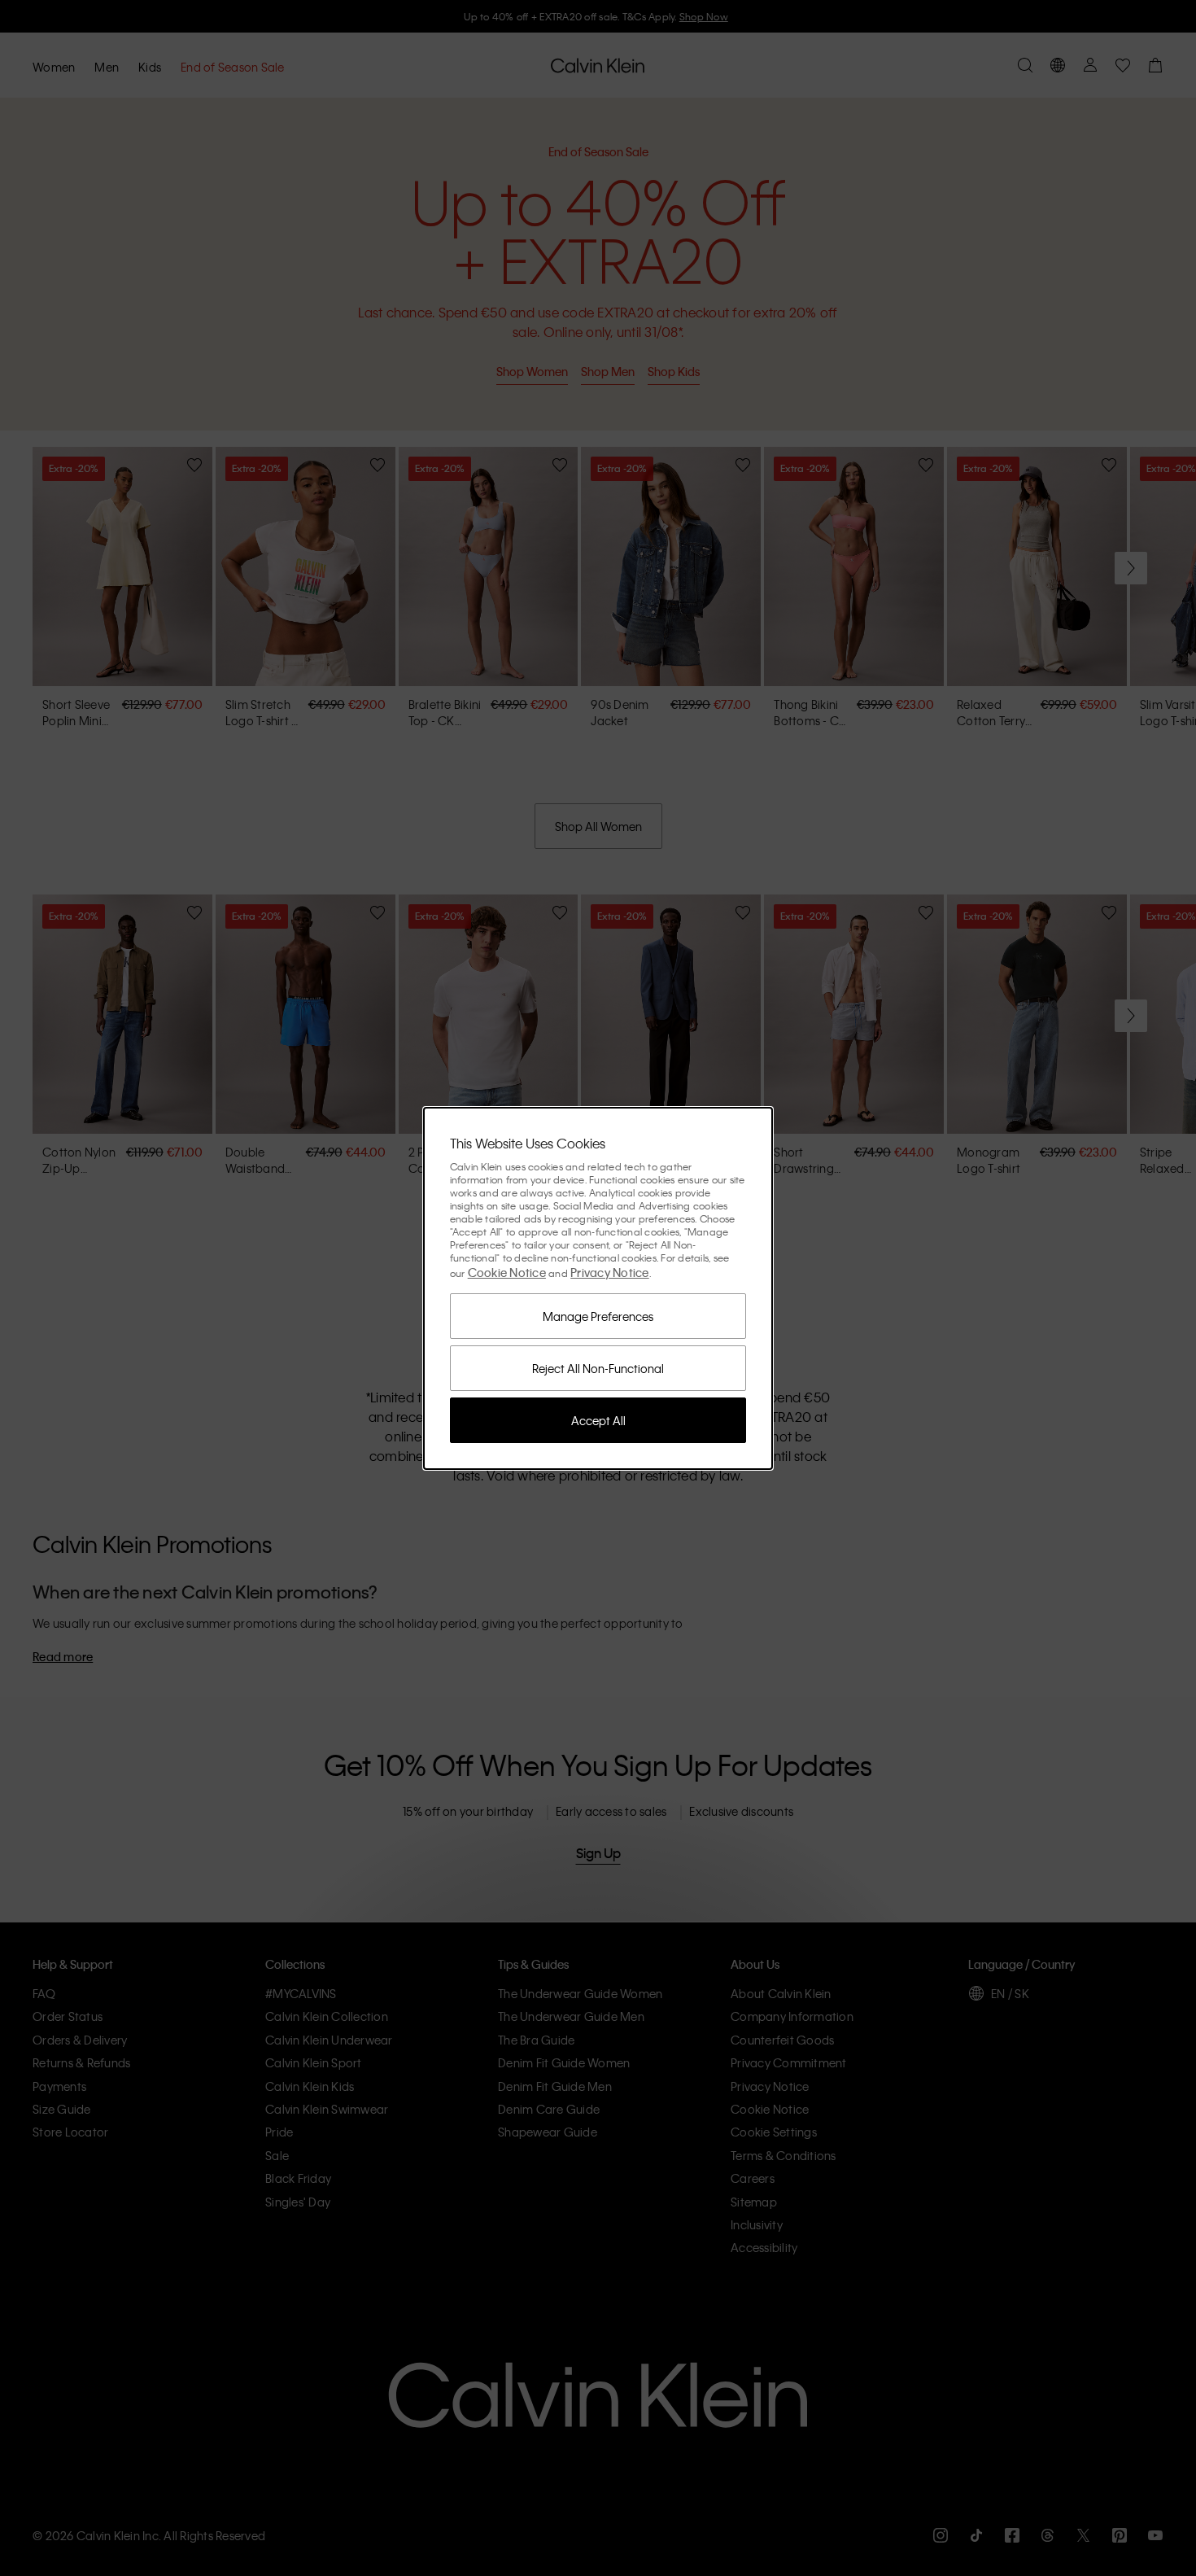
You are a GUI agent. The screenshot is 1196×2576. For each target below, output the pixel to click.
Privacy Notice (610, 1272)
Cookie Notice (507, 1272)
